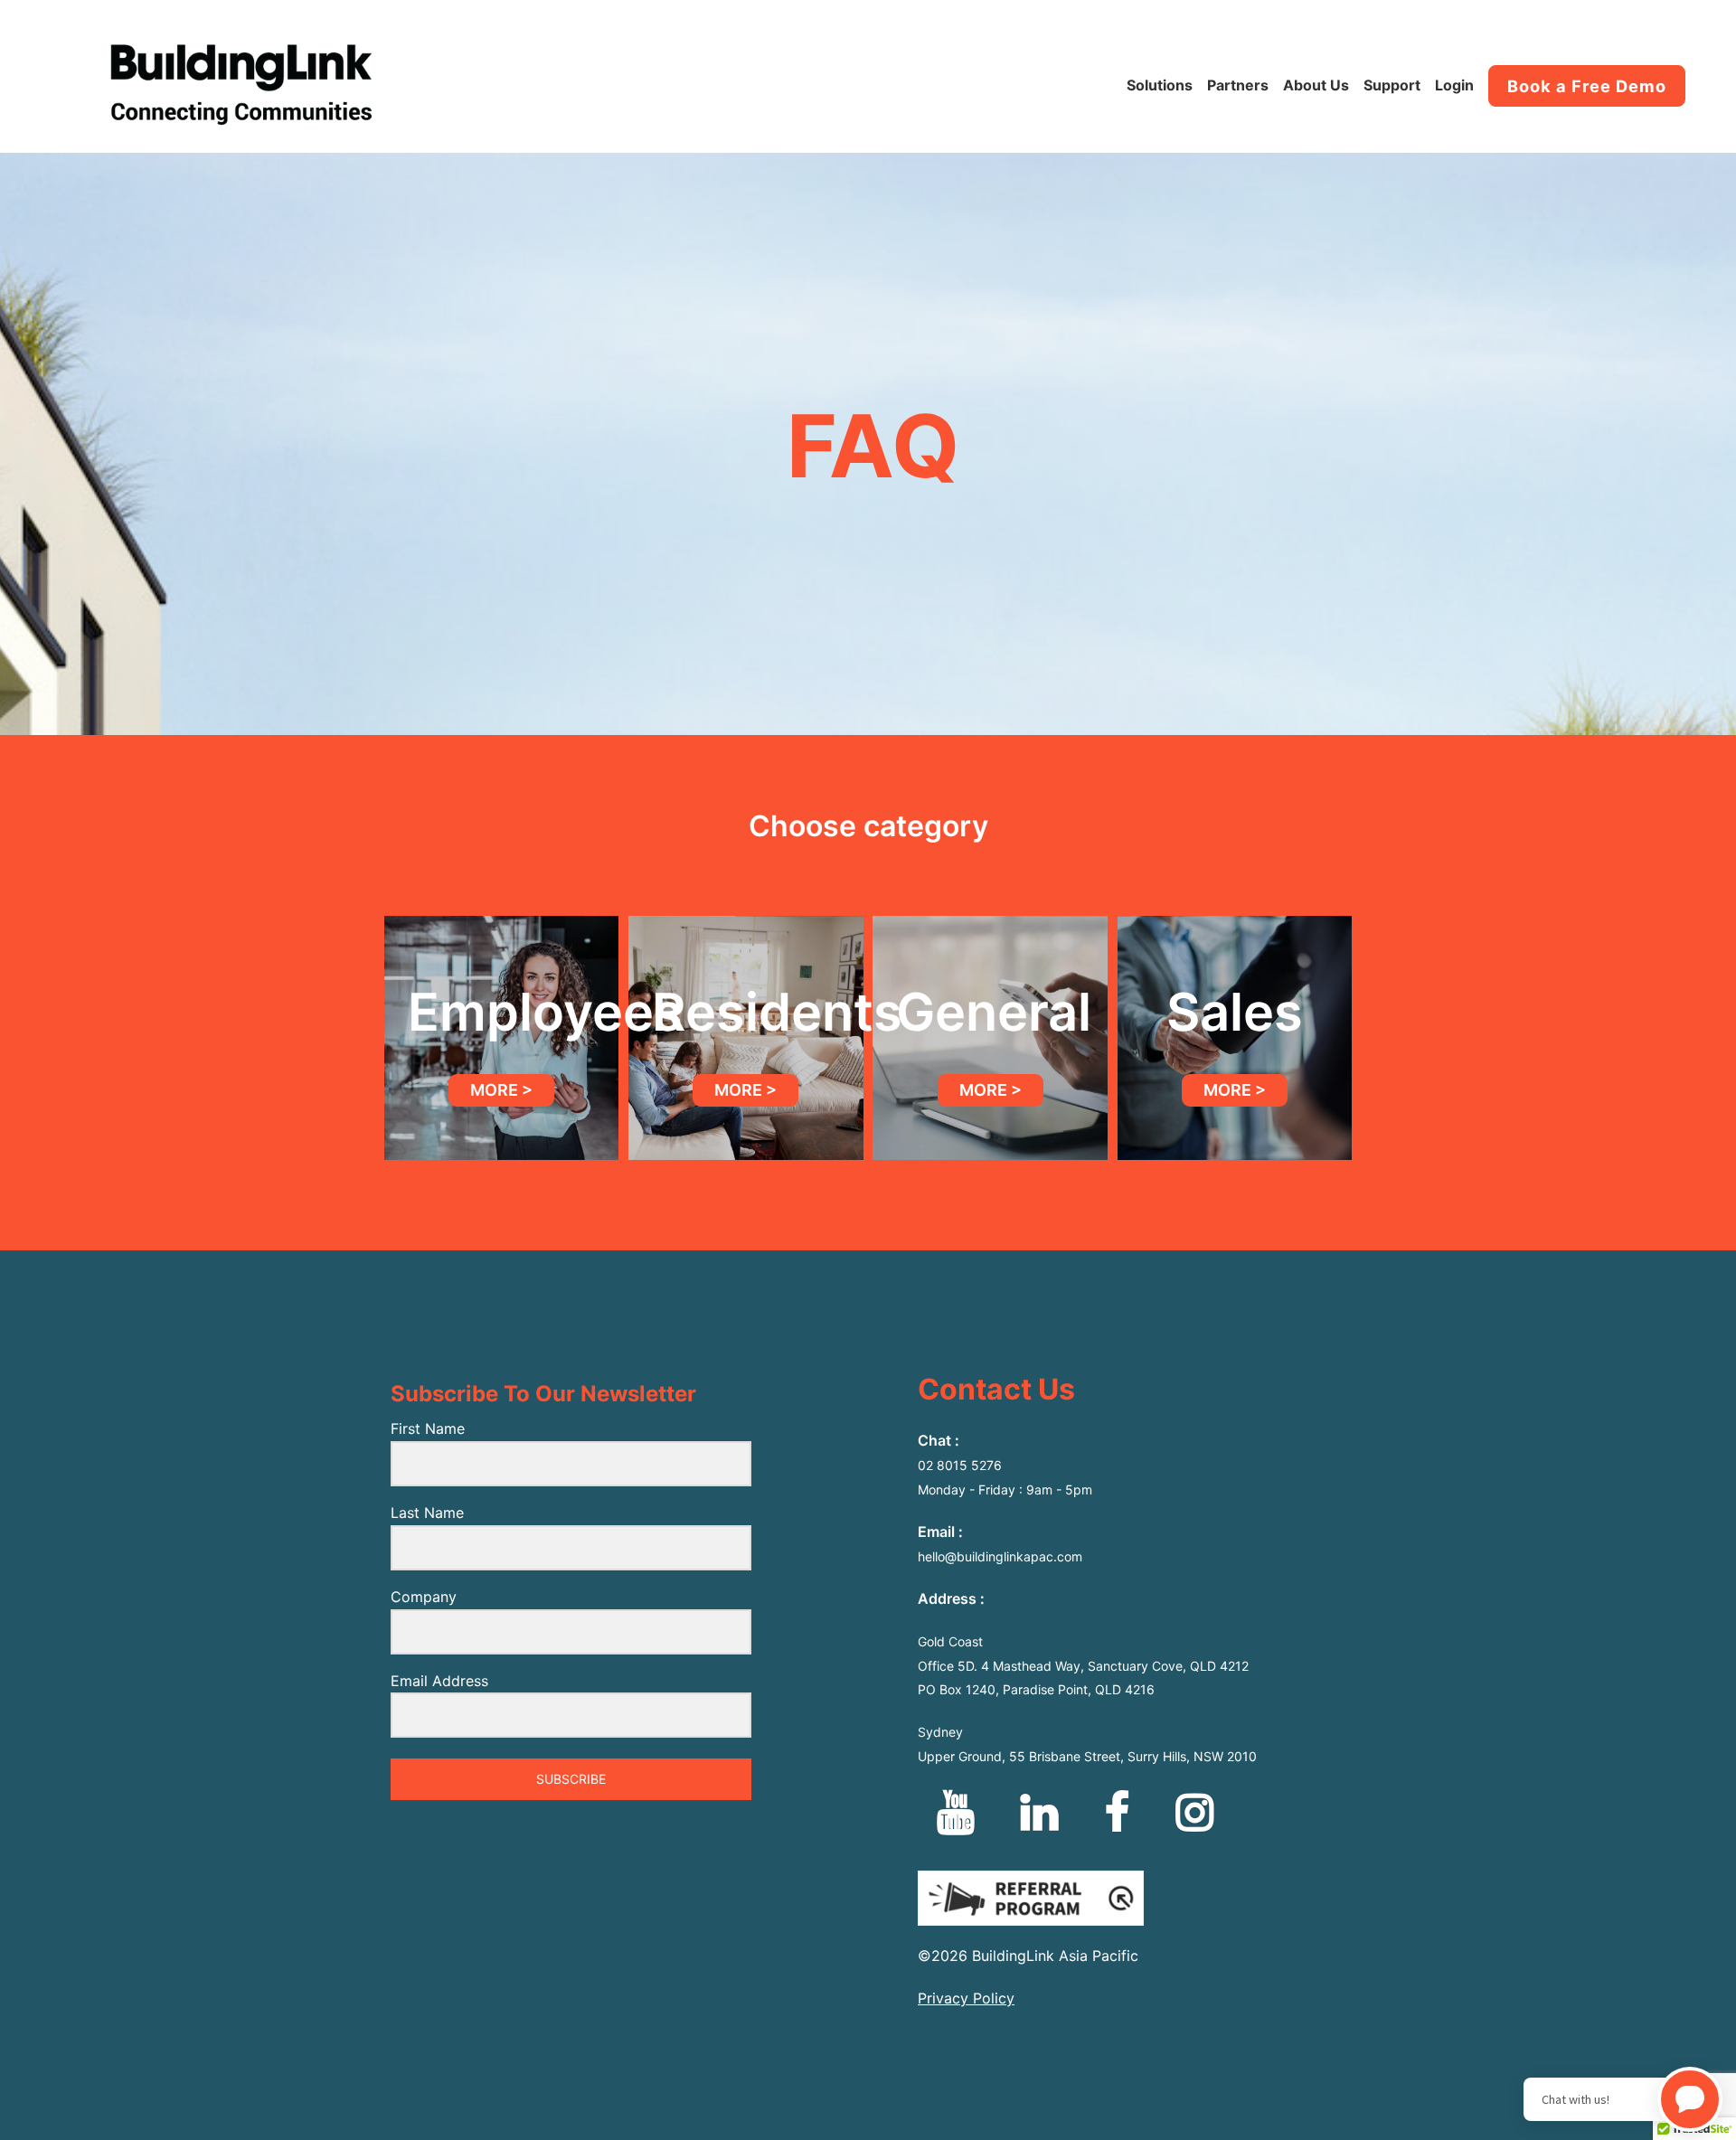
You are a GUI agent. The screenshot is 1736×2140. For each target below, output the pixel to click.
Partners (1238, 85)
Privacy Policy (966, 1998)
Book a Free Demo (1587, 86)
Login (1454, 85)
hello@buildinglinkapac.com (1000, 1556)
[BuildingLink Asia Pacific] (241, 92)
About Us (1316, 85)
